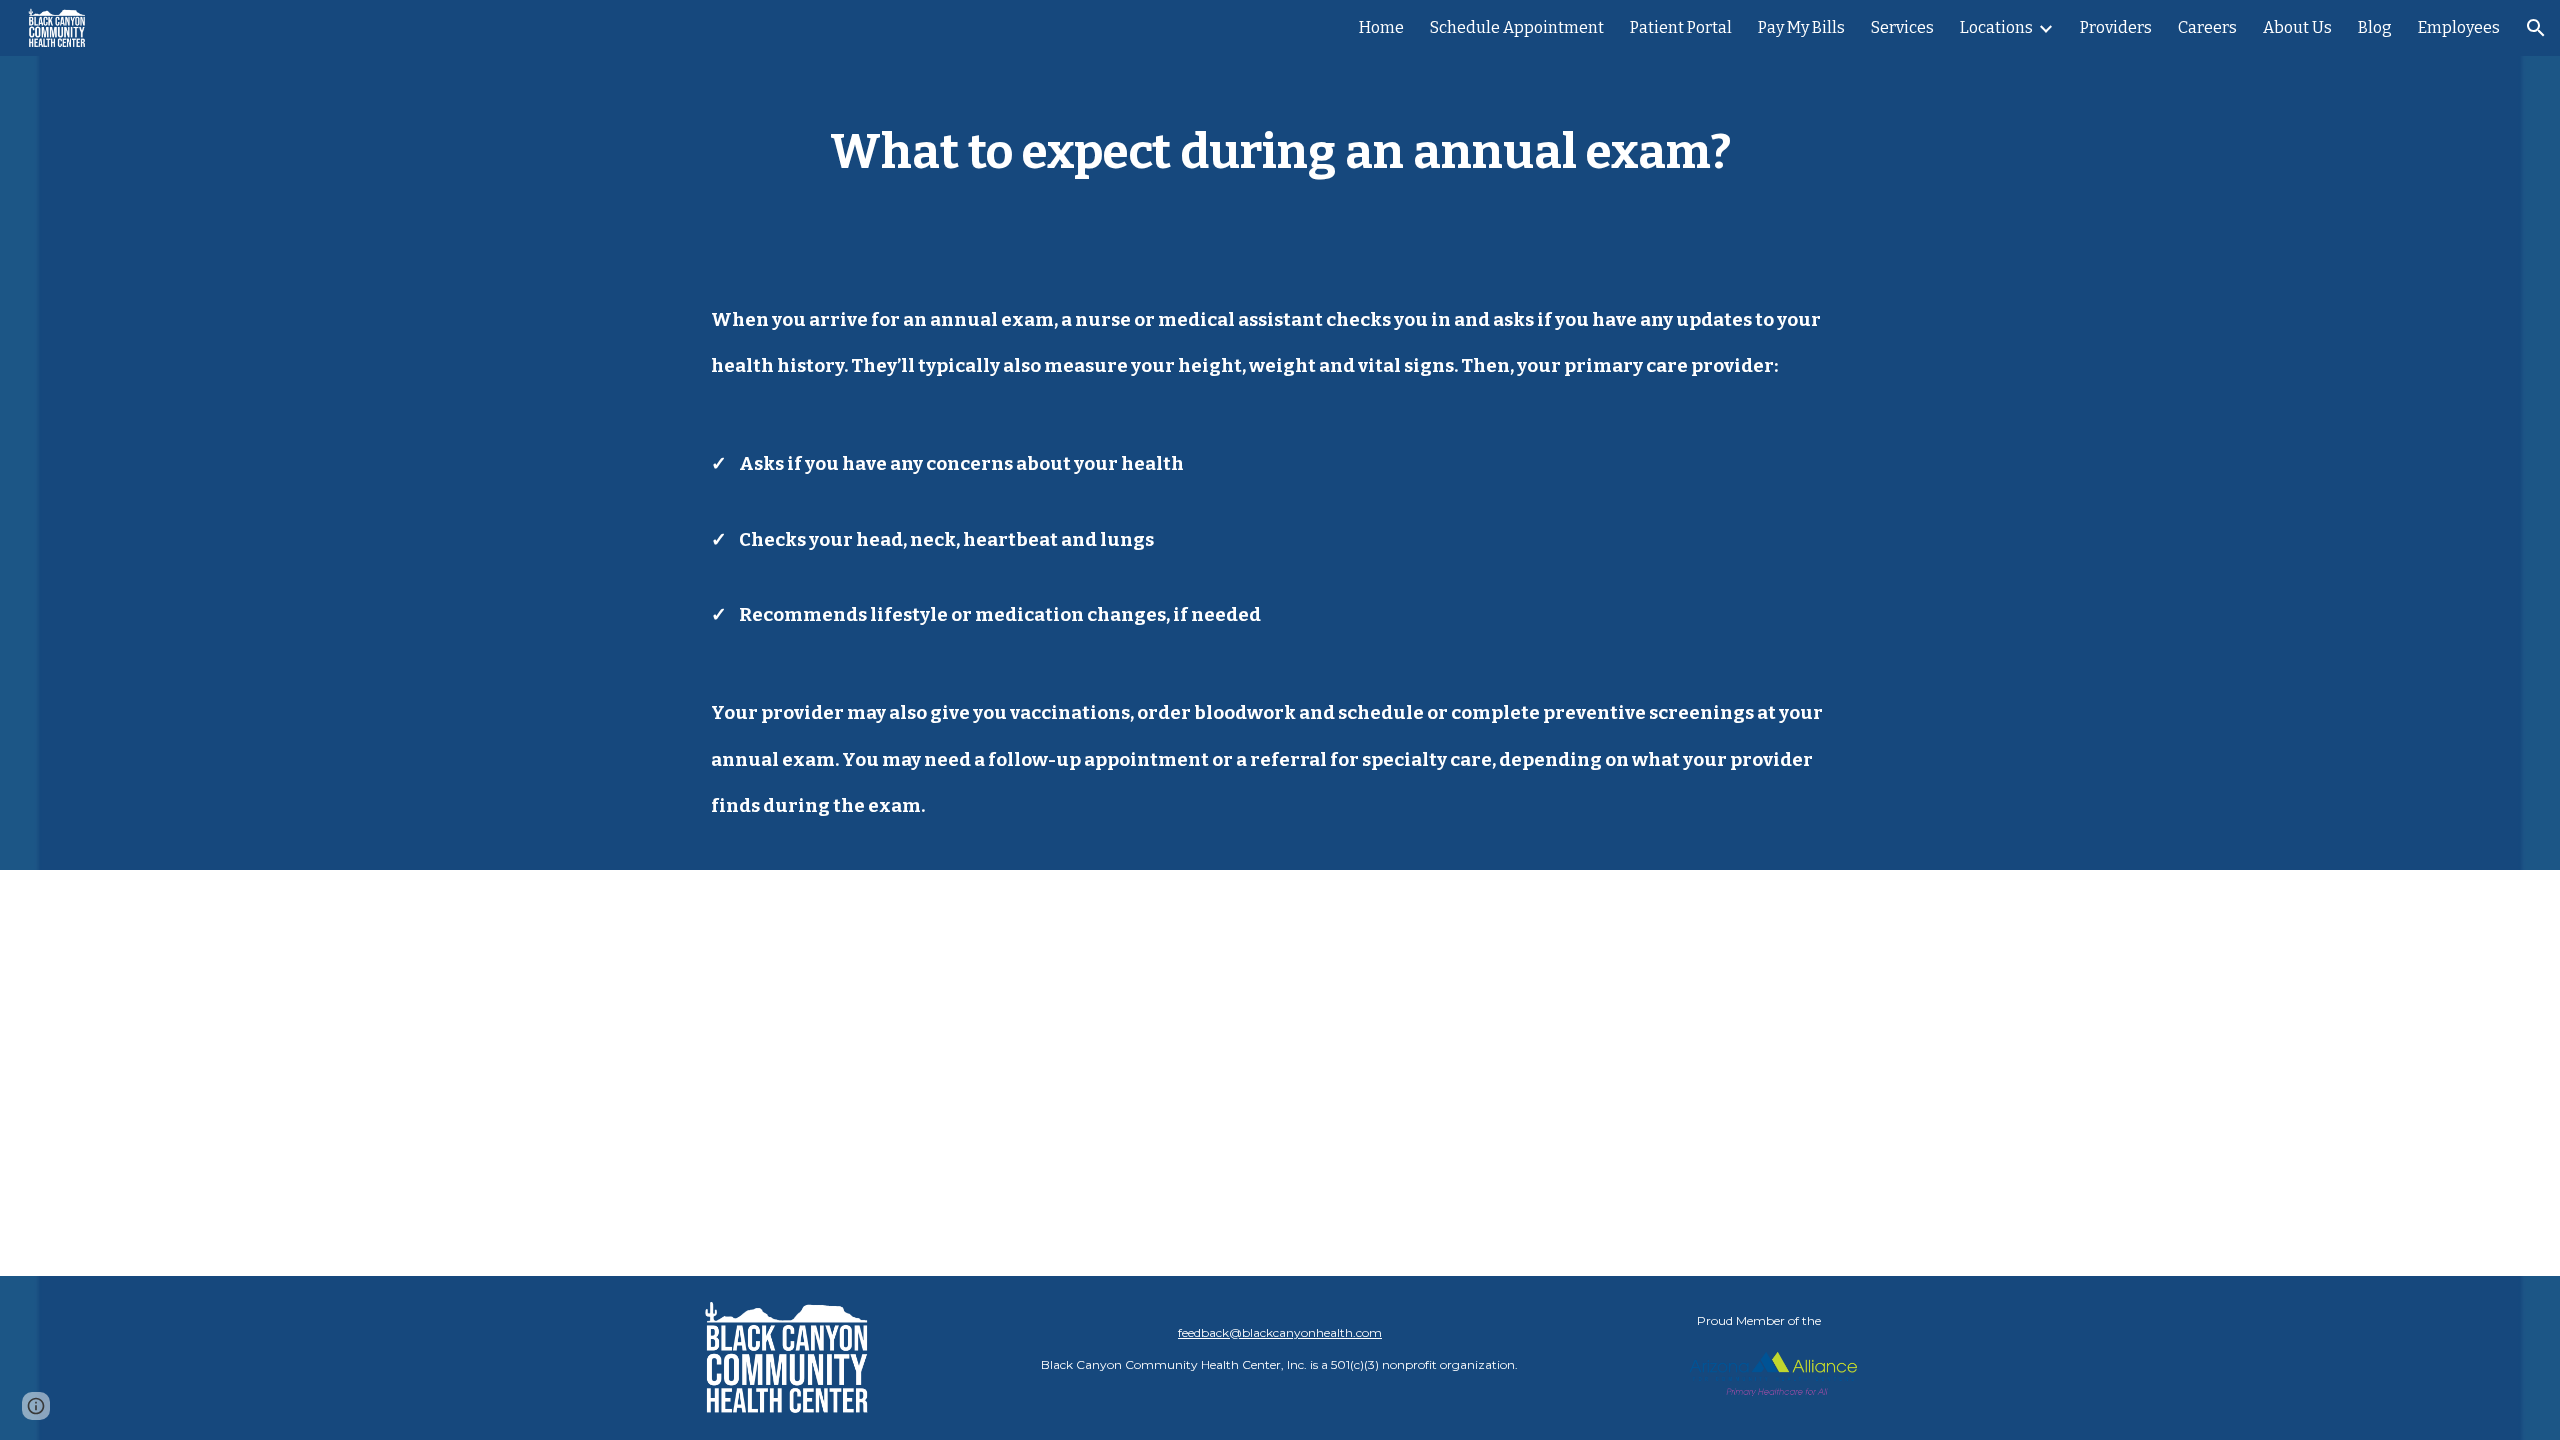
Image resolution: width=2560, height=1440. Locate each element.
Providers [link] (2116, 27)
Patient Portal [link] (1681, 27)
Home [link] (1381, 27)
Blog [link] (2375, 27)
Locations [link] (1996, 27)
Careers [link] (2207, 27)
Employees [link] (2459, 27)
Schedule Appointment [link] (1517, 27)
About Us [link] (2297, 27)
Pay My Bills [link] (1801, 27)
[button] (2536, 28)
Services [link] (1902, 27)
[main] (1280, 146)
